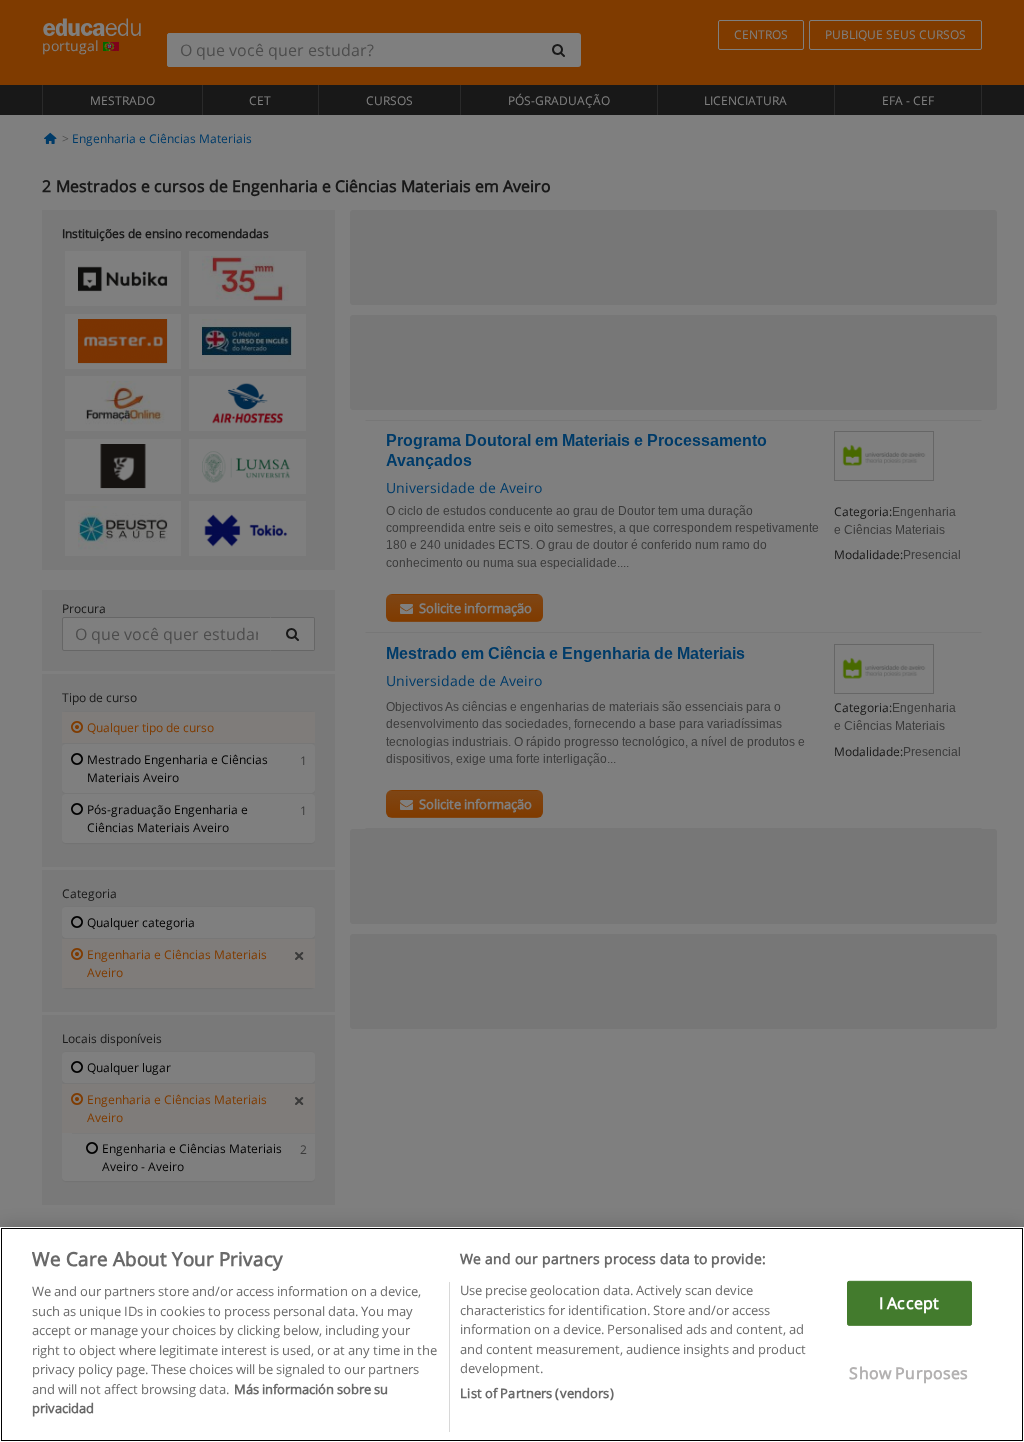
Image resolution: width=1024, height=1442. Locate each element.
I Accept (909, 1303)
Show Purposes (908, 1373)
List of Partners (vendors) (536, 1393)
